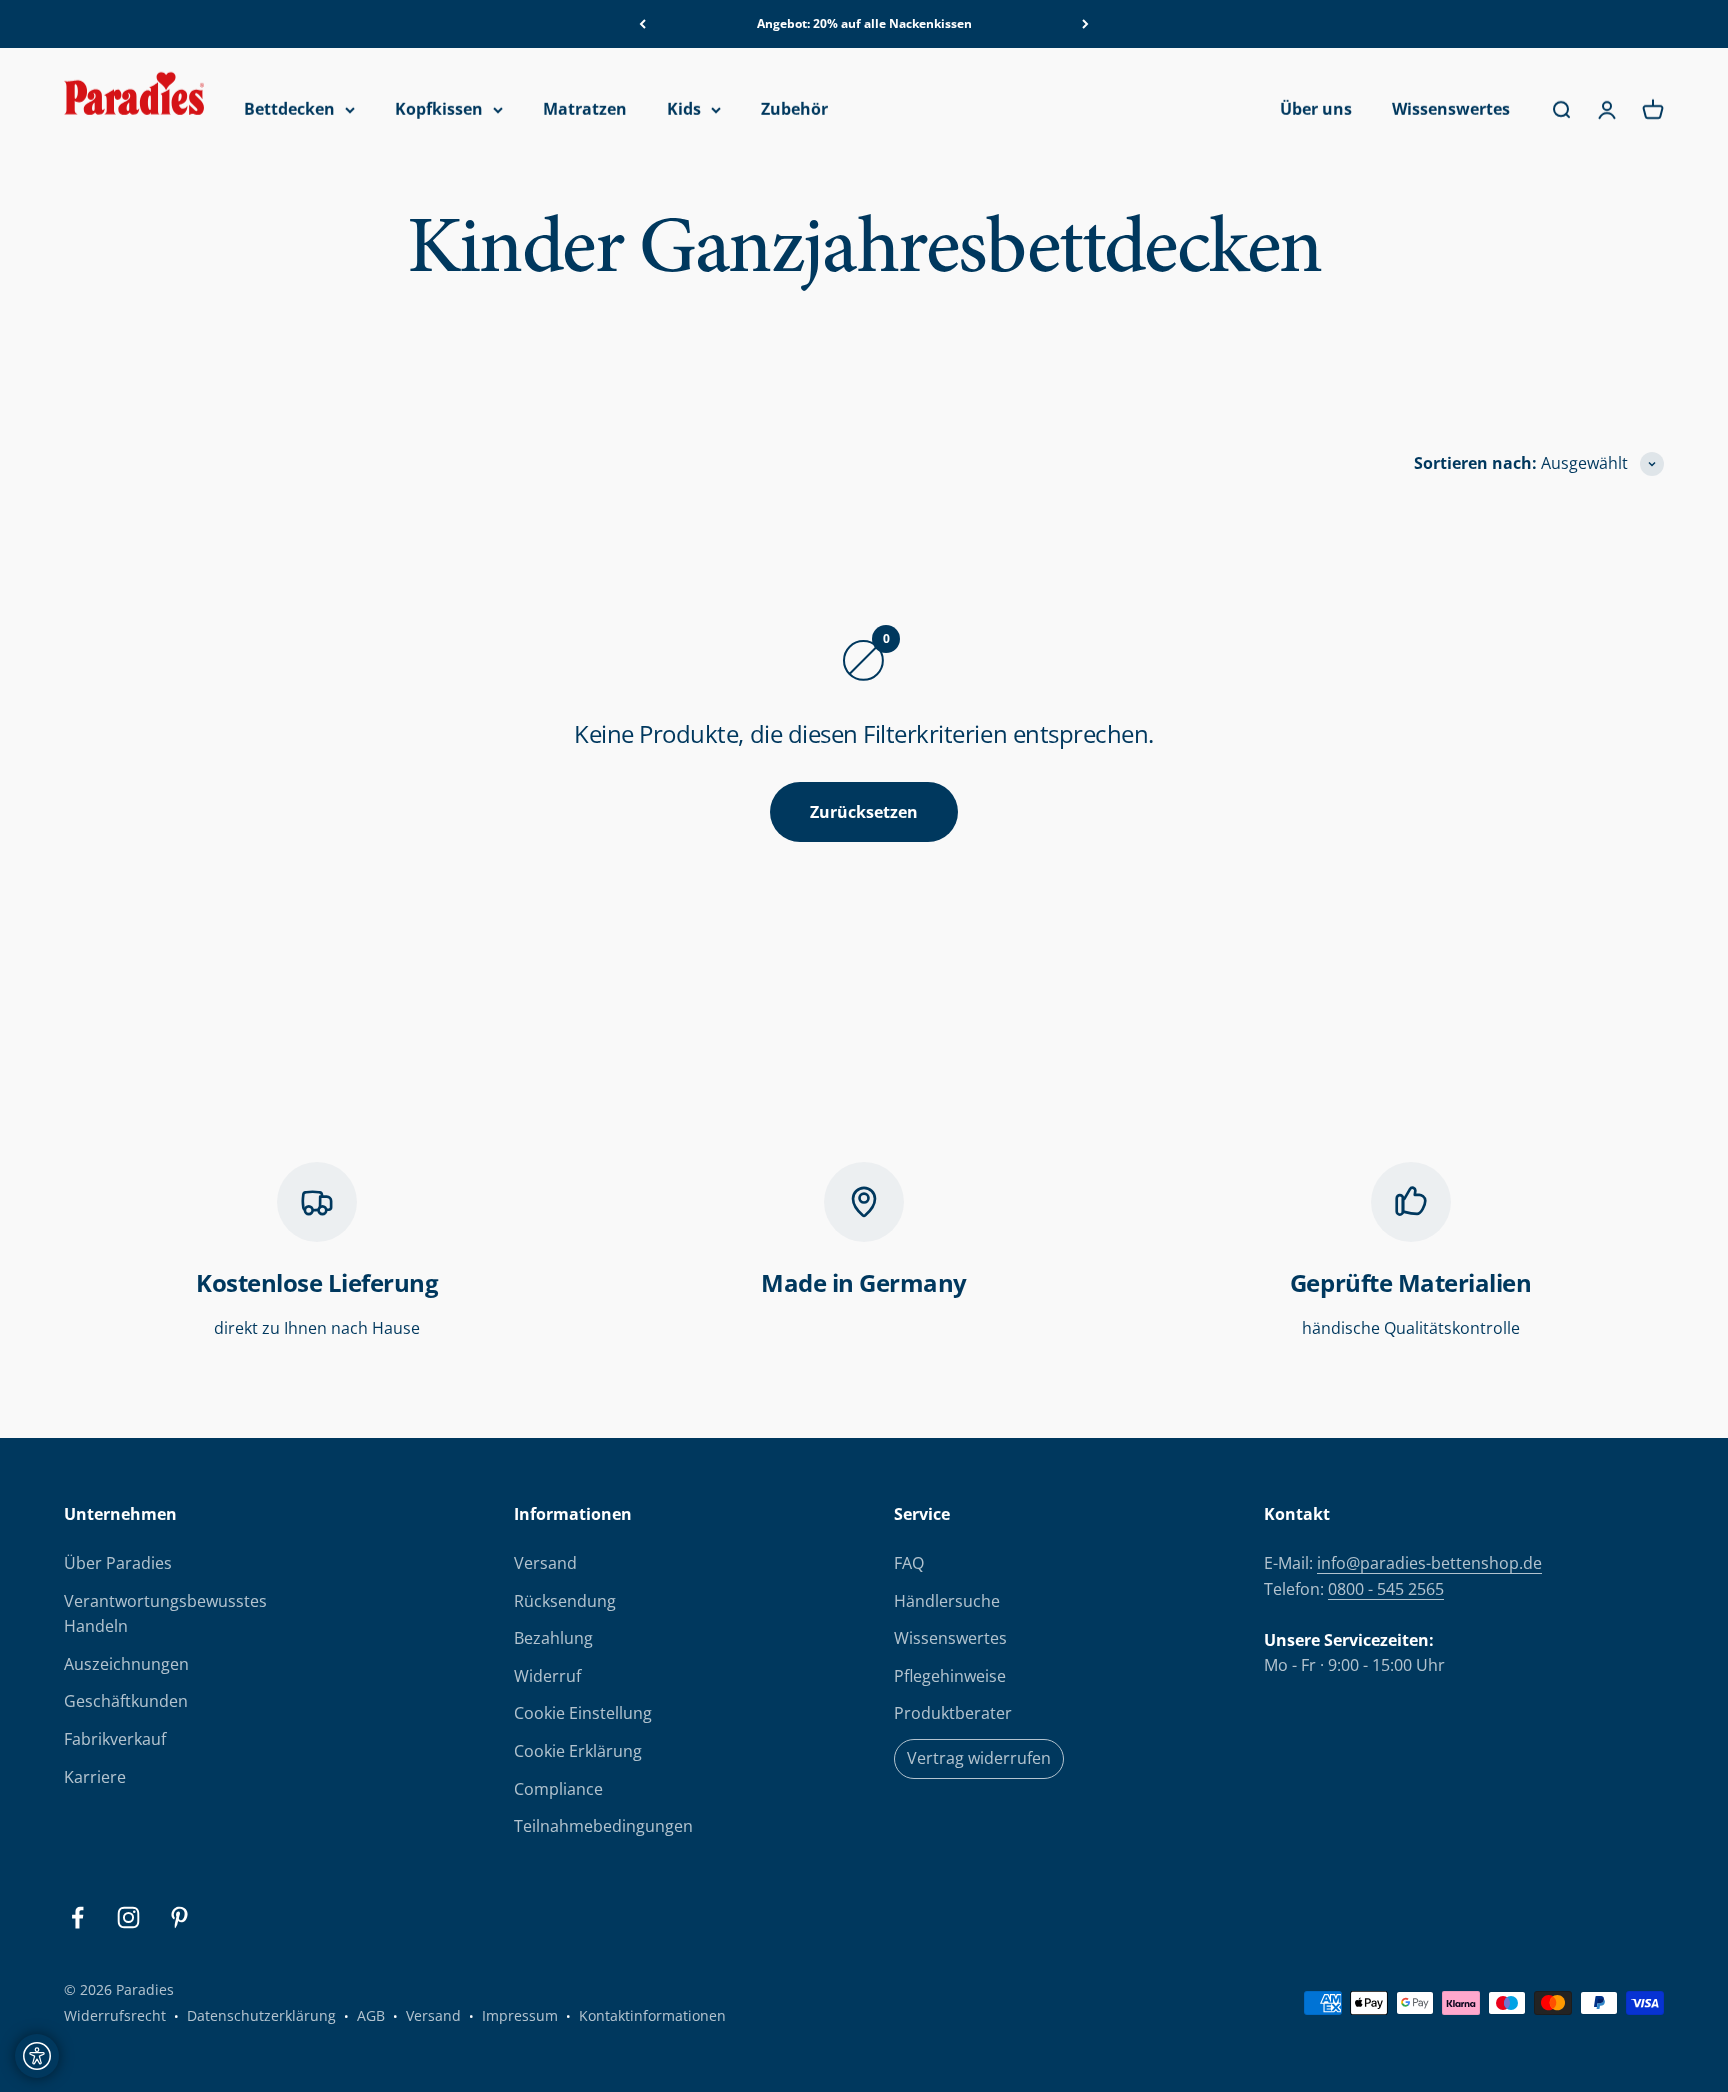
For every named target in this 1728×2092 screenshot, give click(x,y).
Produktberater (953, 1713)
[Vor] (1085, 24)
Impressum (520, 2015)
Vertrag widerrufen (979, 1758)
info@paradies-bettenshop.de (1429, 1563)
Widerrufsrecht (115, 2015)
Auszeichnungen (126, 1664)
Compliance (558, 1789)
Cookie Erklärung (578, 1751)
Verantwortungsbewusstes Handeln (165, 1614)
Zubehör (794, 110)
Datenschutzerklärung (261, 2015)
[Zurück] (642, 24)
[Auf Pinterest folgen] (179, 1917)
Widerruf (547, 1676)
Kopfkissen (439, 110)
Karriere (95, 1777)
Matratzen (585, 110)
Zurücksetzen (864, 812)
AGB (371, 2015)
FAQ (909, 1563)
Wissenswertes (1451, 110)
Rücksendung (565, 1601)
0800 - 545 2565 (1386, 1589)
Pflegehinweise (950, 1676)
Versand (545, 1563)
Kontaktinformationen (652, 2015)
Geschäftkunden (126, 1701)
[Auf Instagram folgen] (128, 1917)
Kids (684, 110)
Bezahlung (553, 1638)
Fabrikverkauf (115, 1739)
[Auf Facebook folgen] (77, 1917)
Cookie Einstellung (583, 1713)
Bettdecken (289, 110)
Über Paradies (118, 1563)
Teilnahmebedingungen (603, 1826)
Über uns (1316, 110)
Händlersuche (947, 1601)
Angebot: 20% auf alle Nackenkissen (864, 23)
